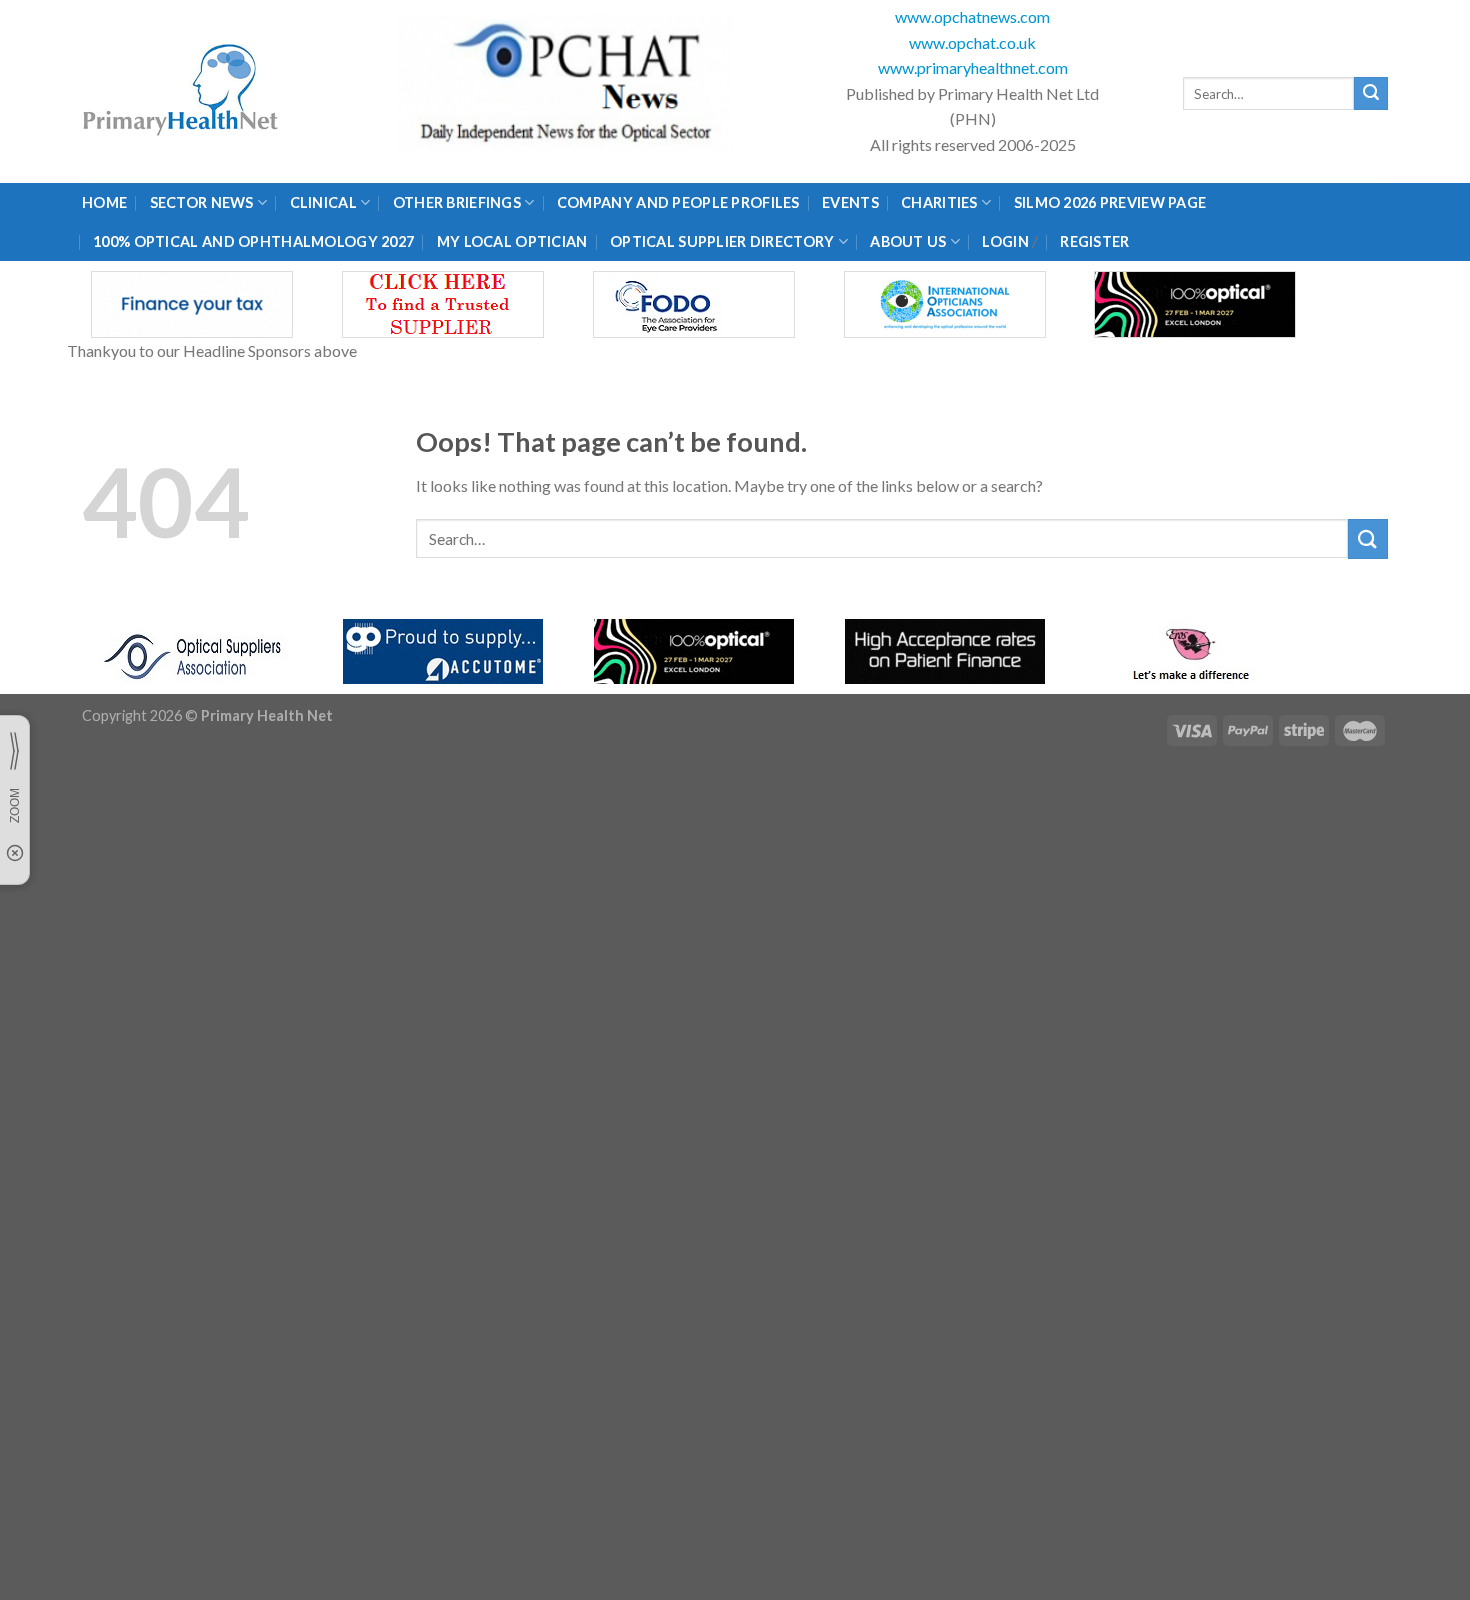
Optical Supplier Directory (722, 241)
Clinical (323, 202)
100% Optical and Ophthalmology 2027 (253, 241)
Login (1005, 241)
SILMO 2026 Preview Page (1113, 202)
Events (850, 202)
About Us (908, 241)
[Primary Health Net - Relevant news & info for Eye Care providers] (182, 91)
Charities (939, 202)
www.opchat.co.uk (972, 42)
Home (104, 202)
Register (1094, 241)
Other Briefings (457, 202)
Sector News (202, 202)
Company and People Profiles (678, 202)
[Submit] (1371, 94)
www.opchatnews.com (972, 16)
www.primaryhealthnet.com (973, 67)
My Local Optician (512, 241)
